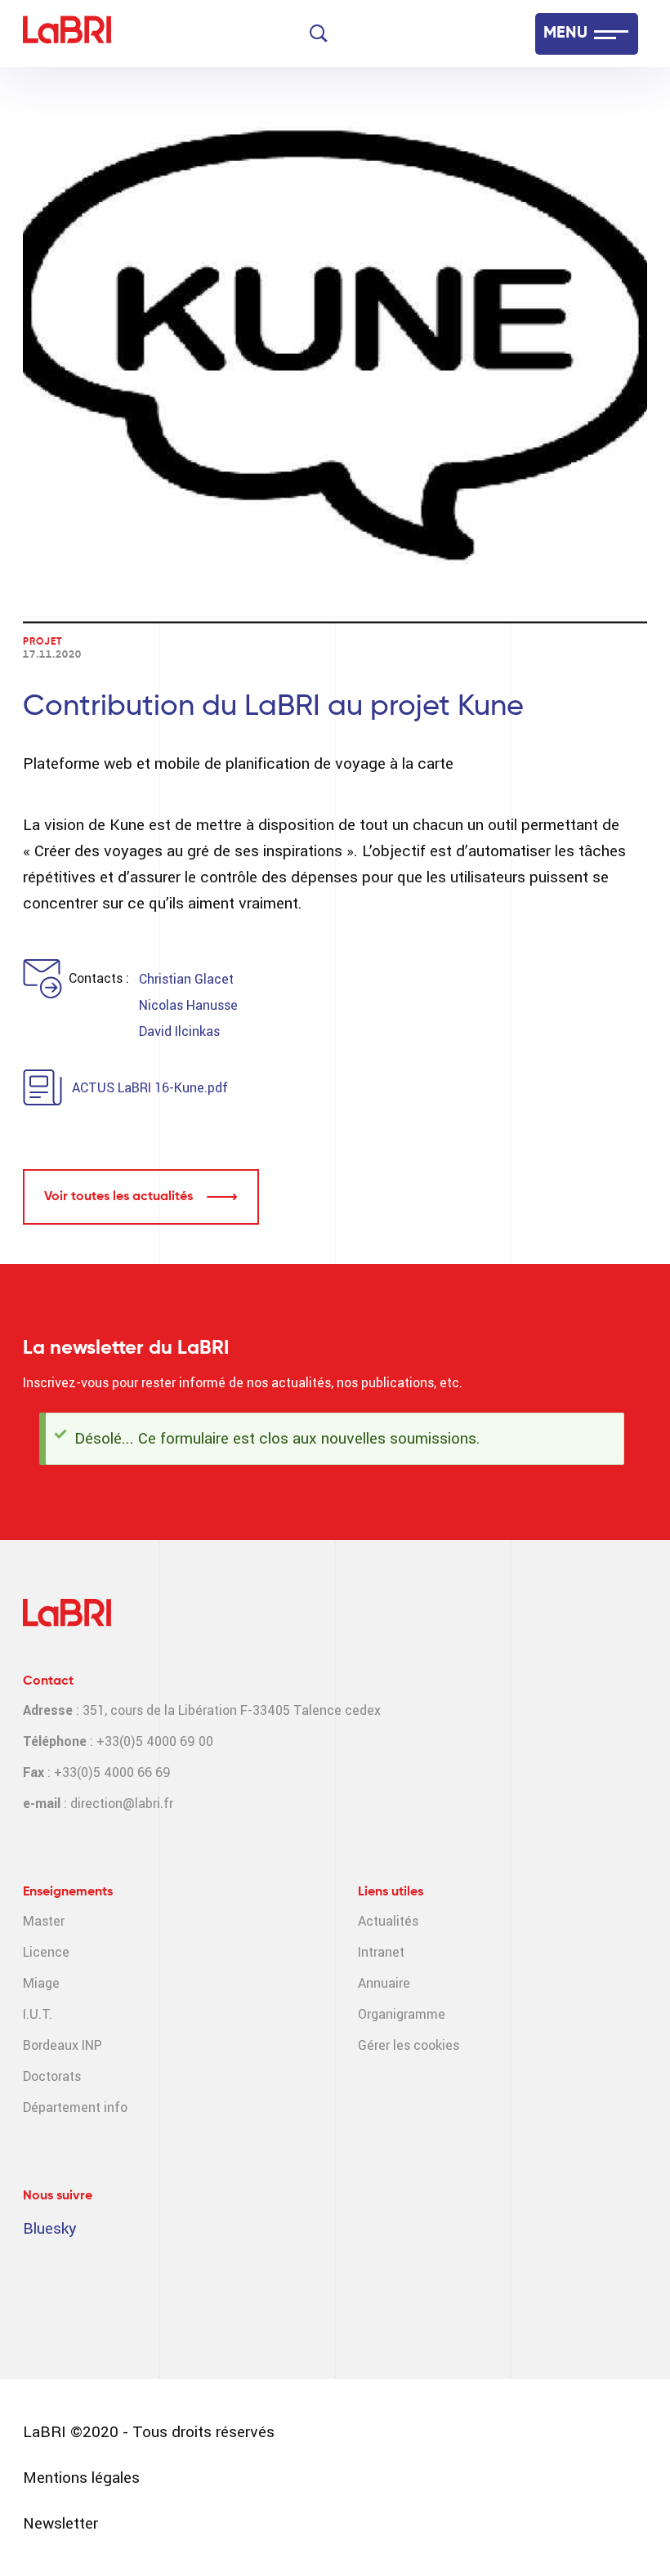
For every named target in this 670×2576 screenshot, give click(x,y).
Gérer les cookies (409, 2045)
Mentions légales (81, 2478)
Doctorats (52, 2076)
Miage (41, 1983)
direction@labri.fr (122, 1804)
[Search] (319, 33)
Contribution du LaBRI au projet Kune (273, 707)
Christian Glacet (186, 979)
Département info (75, 2107)
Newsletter (60, 2523)
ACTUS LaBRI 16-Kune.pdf (150, 1088)
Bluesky (50, 2228)
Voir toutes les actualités (118, 1197)
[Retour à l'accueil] (67, 34)
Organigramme (402, 2014)
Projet (42, 642)
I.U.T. (38, 2014)
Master (44, 1921)
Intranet (381, 1952)
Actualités (388, 1921)
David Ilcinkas (179, 1031)
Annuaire (384, 1983)
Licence (46, 1952)
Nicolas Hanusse (188, 1005)
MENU (565, 33)
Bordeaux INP (63, 2045)
